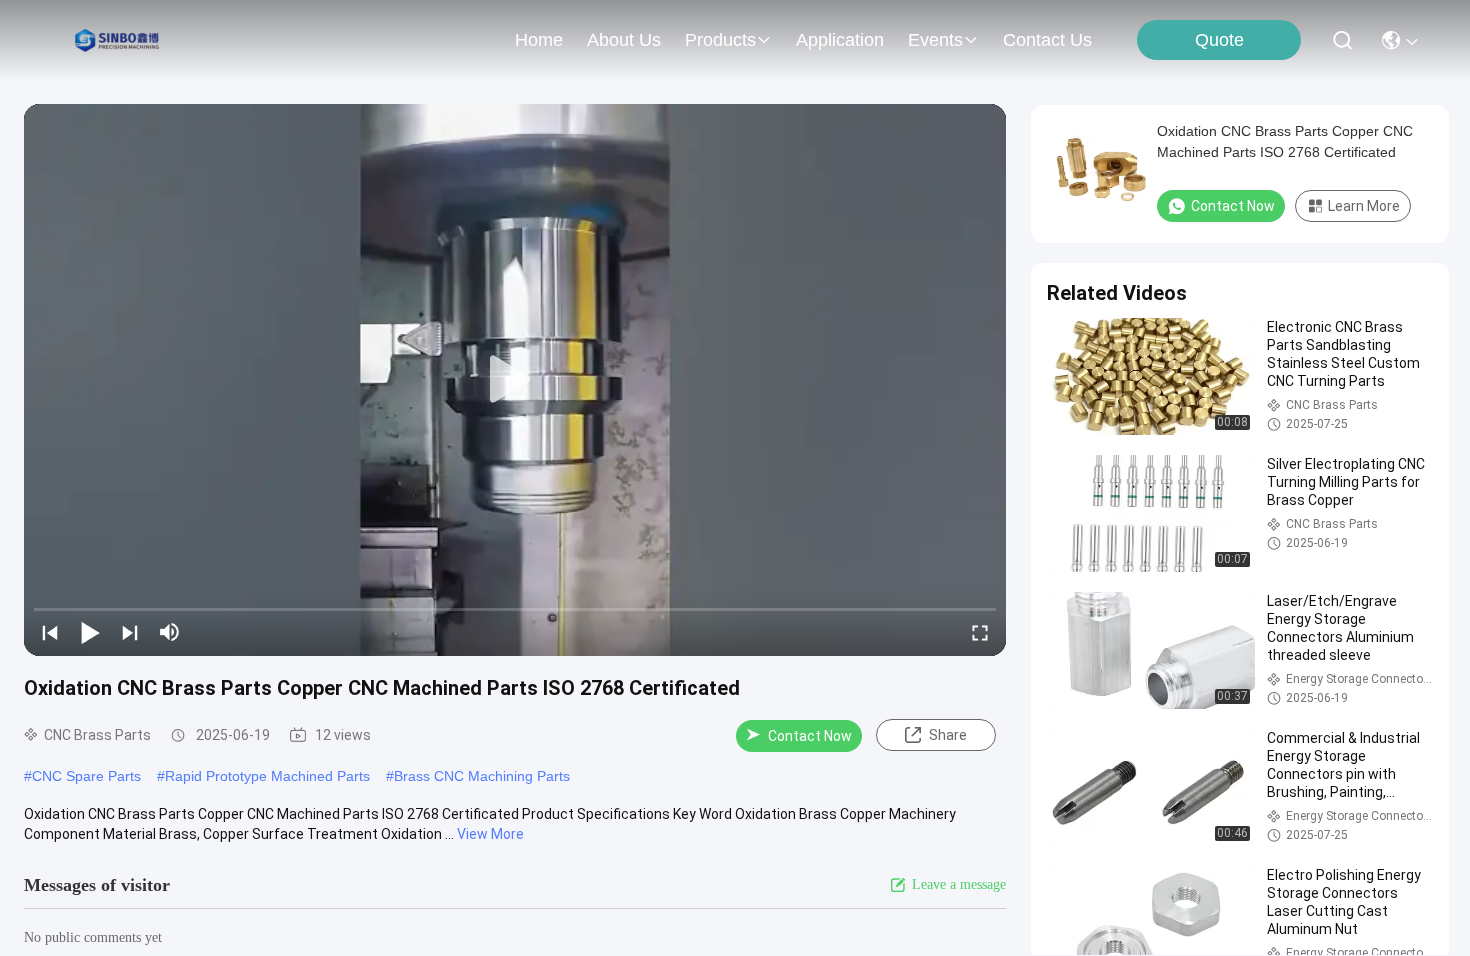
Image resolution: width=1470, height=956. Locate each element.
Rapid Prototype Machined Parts (267, 776)
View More (490, 834)
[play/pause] (90, 632)
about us (624, 40)
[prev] (50, 632)
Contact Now (810, 736)
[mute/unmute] (170, 632)
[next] (130, 632)
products (720, 40)
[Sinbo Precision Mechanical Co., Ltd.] (119, 40)
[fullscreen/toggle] (980, 632)
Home (539, 40)
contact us (1047, 40)
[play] (515, 380)
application (840, 40)
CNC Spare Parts (86, 776)
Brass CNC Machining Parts (482, 776)
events (935, 40)
